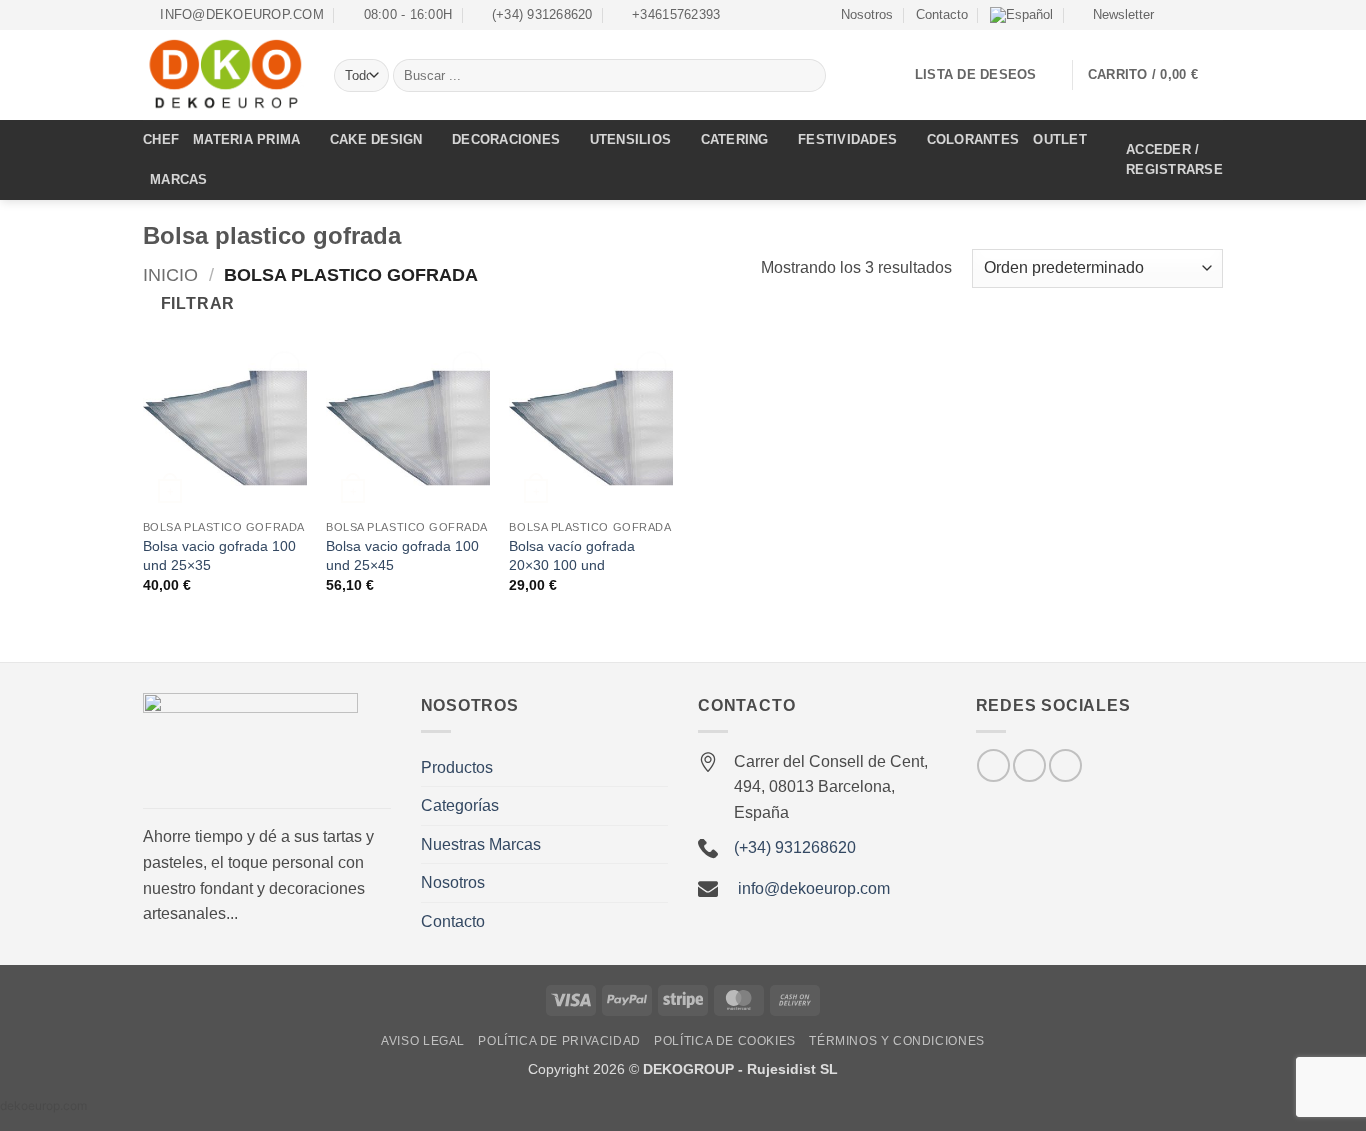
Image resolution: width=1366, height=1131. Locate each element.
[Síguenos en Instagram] (1194, 15)
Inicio (170, 274)
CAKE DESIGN (376, 139)
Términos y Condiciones (896, 1041)
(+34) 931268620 (795, 847)
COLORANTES (973, 139)
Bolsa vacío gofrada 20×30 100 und (572, 555)
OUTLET (1060, 139)
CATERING (735, 139)
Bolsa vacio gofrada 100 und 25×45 (402, 555)
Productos (457, 767)
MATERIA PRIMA (246, 139)
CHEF (161, 139)
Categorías (460, 805)
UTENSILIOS (631, 139)
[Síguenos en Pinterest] (1065, 765)
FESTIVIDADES (847, 139)
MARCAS (179, 179)
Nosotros (867, 14)
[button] (1114, 15)
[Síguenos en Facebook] (1175, 15)
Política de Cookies (725, 1041)
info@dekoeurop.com (814, 888)
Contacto (942, 14)
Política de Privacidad (559, 1041)
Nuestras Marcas (481, 844)
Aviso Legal (423, 1041)
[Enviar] (807, 76)
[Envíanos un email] (1213, 15)
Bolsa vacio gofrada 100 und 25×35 (219, 555)
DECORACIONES (506, 139)
